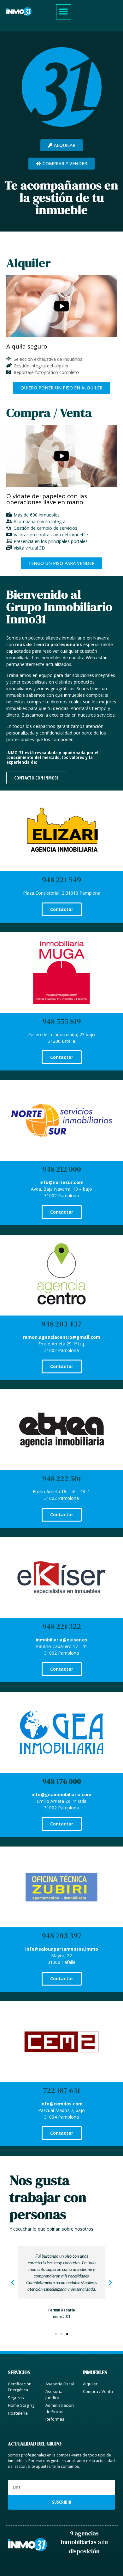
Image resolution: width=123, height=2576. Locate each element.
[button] (64, 12)
